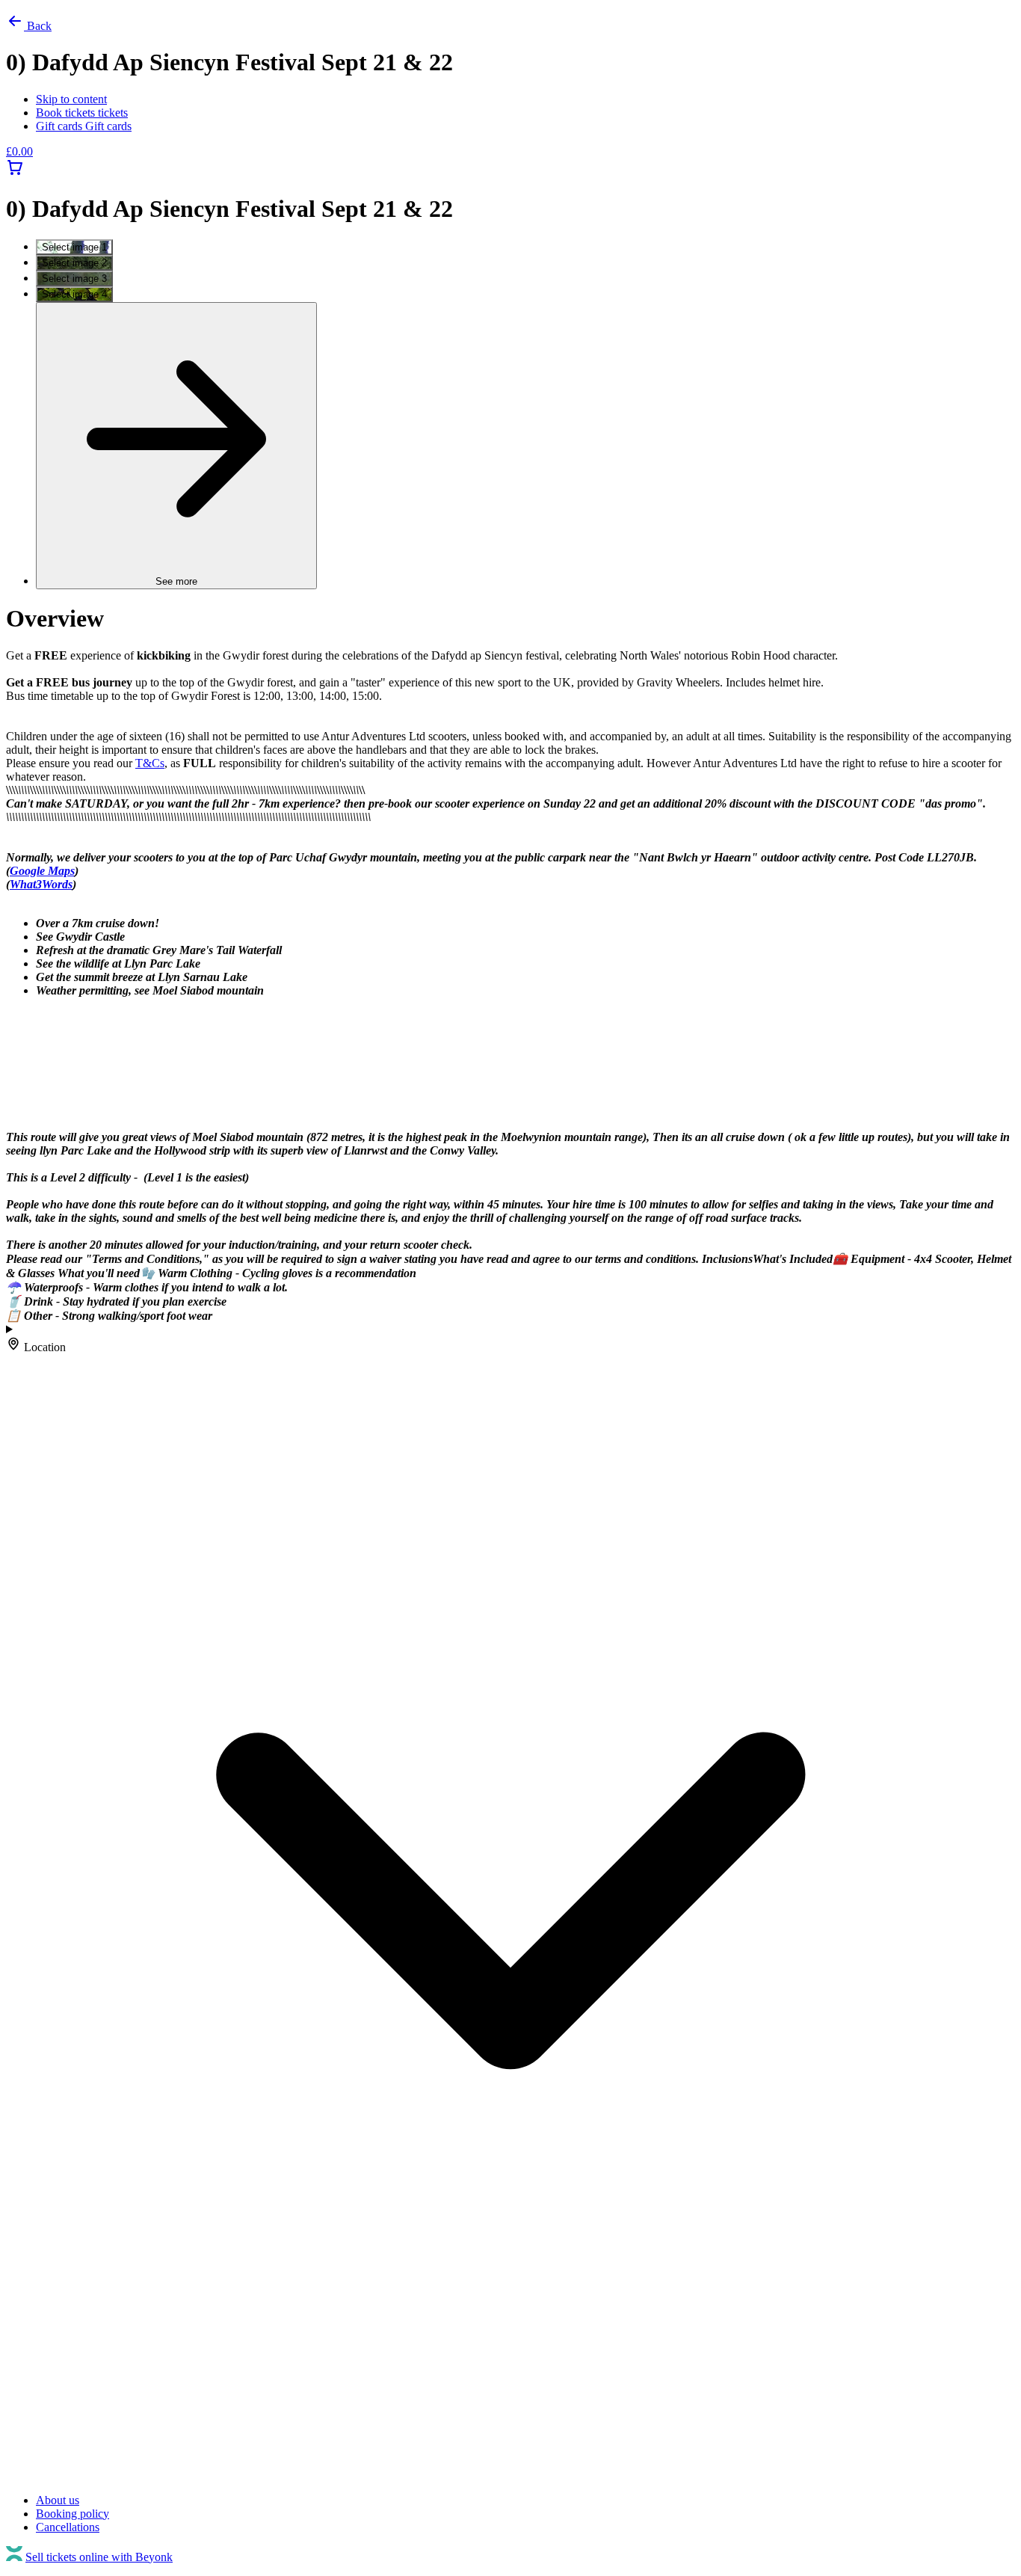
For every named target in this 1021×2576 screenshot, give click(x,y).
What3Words (41, 884)
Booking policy (73, 2514)
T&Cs (150, 763)
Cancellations (68, 2527)
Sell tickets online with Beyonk (99, 2557)
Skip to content (71, 99)
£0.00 (19, 151)
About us (58, 2500)
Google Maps (42, 871)
